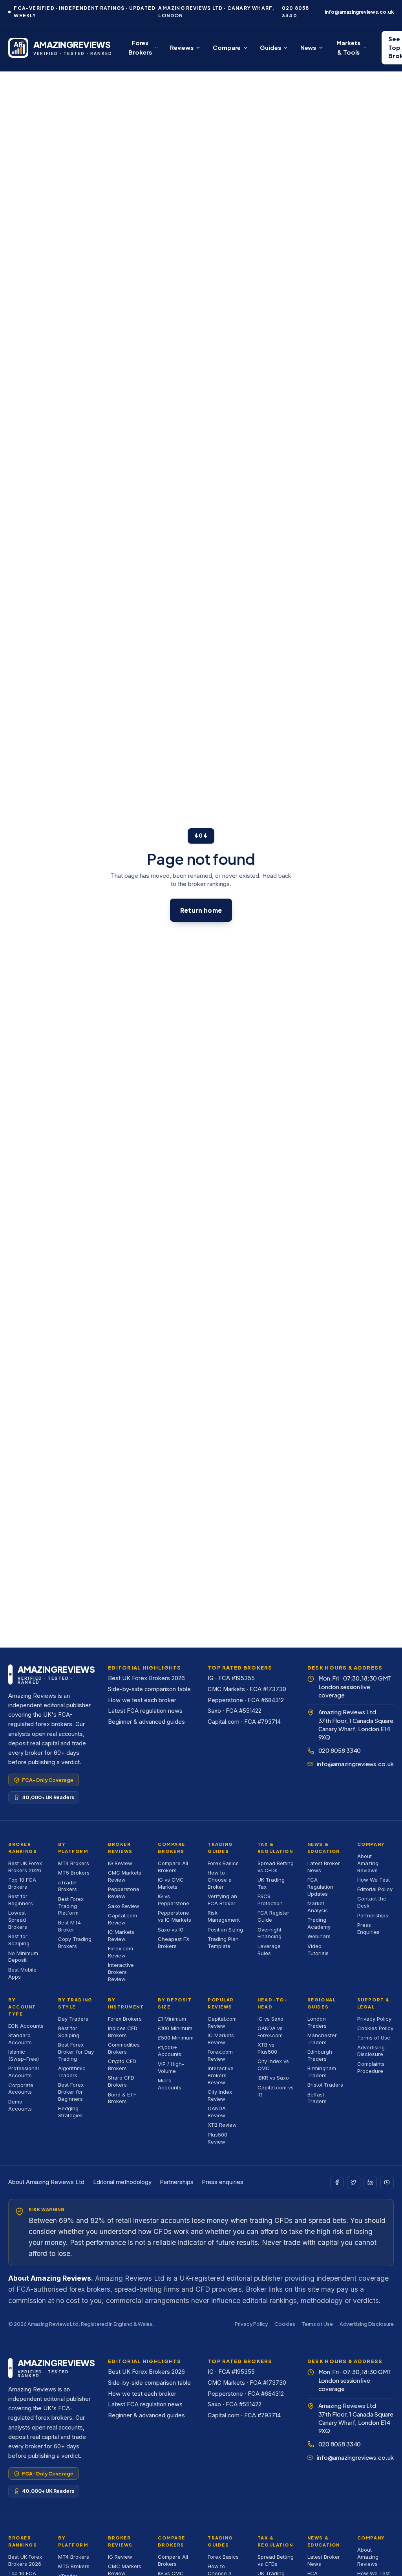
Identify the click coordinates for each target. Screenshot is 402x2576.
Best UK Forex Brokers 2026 (146, 1678)
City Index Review (220, 2095)
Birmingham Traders (322, 2072)
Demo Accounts (20, 2105)
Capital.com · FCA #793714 (244, 1722)
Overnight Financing (270, 1933)
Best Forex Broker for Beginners (71, 2092)
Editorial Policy (375, 1889)
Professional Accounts (24, 2072)
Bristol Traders (325, 2085)
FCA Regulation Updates (320, 1887)
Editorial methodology (122, 2182)
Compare (227, 47)
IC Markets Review (121, 1935)
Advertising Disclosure (371, 2051)
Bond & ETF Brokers (122, 2098)
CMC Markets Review (125, 1876)
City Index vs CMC (273, 2065)
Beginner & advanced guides (146, 1722)
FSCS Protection (270, 1900)
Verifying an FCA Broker (222, 1900)
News (308, 47)
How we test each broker (142, 1700)
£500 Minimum (176, 2038)
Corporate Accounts (21, 2089)
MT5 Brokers (74, 1873)
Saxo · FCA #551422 (235, 1711)
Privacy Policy (374, 2019)
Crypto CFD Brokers (122, 2065)
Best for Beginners (21, 1900)
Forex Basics (223, 1863)
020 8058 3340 (296, 12)
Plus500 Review (217, 2138)
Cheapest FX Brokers (174, 1943)
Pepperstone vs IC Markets (175, 1916)
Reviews (182, 47)
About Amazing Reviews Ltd (46, 2182)
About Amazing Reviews (368, 1863)
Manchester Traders (322, 2039)
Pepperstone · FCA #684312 (246, 1700)
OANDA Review (217, 2112)
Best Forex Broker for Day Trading (76, 2052)
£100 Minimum (175, 2028)
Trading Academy (319, 1923)
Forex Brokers (140, 48)
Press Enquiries (368, 1928)
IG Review (120, 1863)
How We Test (374, 1880)
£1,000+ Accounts (170, 2051)
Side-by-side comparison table (149, 1689)
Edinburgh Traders (320, 2055)
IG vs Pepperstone (174, 1900)
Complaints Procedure (371, 2067)
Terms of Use (374, 2038)
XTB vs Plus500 (267, 2048)
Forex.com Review (121, 1952)
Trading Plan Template (223, 1943)
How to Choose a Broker (220, 1880)
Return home (201, 910)
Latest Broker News (324, 1867)
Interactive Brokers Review (121, 1972)
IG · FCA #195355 (231, 1678)
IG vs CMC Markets (171, 1883)
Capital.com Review (122, 1919)
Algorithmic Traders (72, 2072)
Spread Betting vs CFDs (276, 1867)
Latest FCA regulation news (145, 1711)
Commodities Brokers (124, 2048)
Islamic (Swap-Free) (24, 2055)
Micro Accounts (170, 2084)
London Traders (317, 2022)
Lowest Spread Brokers (18, 1920)
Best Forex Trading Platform (71, 1906)
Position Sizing (225, 1930)
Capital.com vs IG (276, 2091)
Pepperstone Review (124, 1893)
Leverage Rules (269, 1950)
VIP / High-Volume (171, 2067)
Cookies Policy (375, 2028)
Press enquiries (223, 2182)
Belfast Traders (317, 2098)
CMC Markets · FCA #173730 (247, 1689)
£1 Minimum (172, 2019)
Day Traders (73, 2019)
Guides (270, 47)
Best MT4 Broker (69, 1926)
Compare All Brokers (173, 1867)
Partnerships (373, 1915)
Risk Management (224, 1916)
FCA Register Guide (273, 1916)
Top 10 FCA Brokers (22, 1883)
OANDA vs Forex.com (270, 2032)
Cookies (285, 2324)
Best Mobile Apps (22, 1973)
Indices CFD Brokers (123, 2032)
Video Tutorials (318, 1950)
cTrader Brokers (68, 1886)
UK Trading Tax (271, 1883)
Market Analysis (318, 1907)
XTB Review (222, 2125)
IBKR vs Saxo (273, 2078)
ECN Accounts (26, 2026)
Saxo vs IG (171, 1930)
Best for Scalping (19, 1940)
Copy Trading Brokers (75, 1943)
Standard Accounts (20, 2039)
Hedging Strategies (70, 2112)
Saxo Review (124, 1906)
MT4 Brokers (74, 1863)
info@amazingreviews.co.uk (359, 12)
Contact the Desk (372, 1902)
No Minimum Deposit (23, 1957)
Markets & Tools (348, 48)
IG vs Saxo (270, 2019)
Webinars (319, 1936)
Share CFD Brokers (121, 2081)
